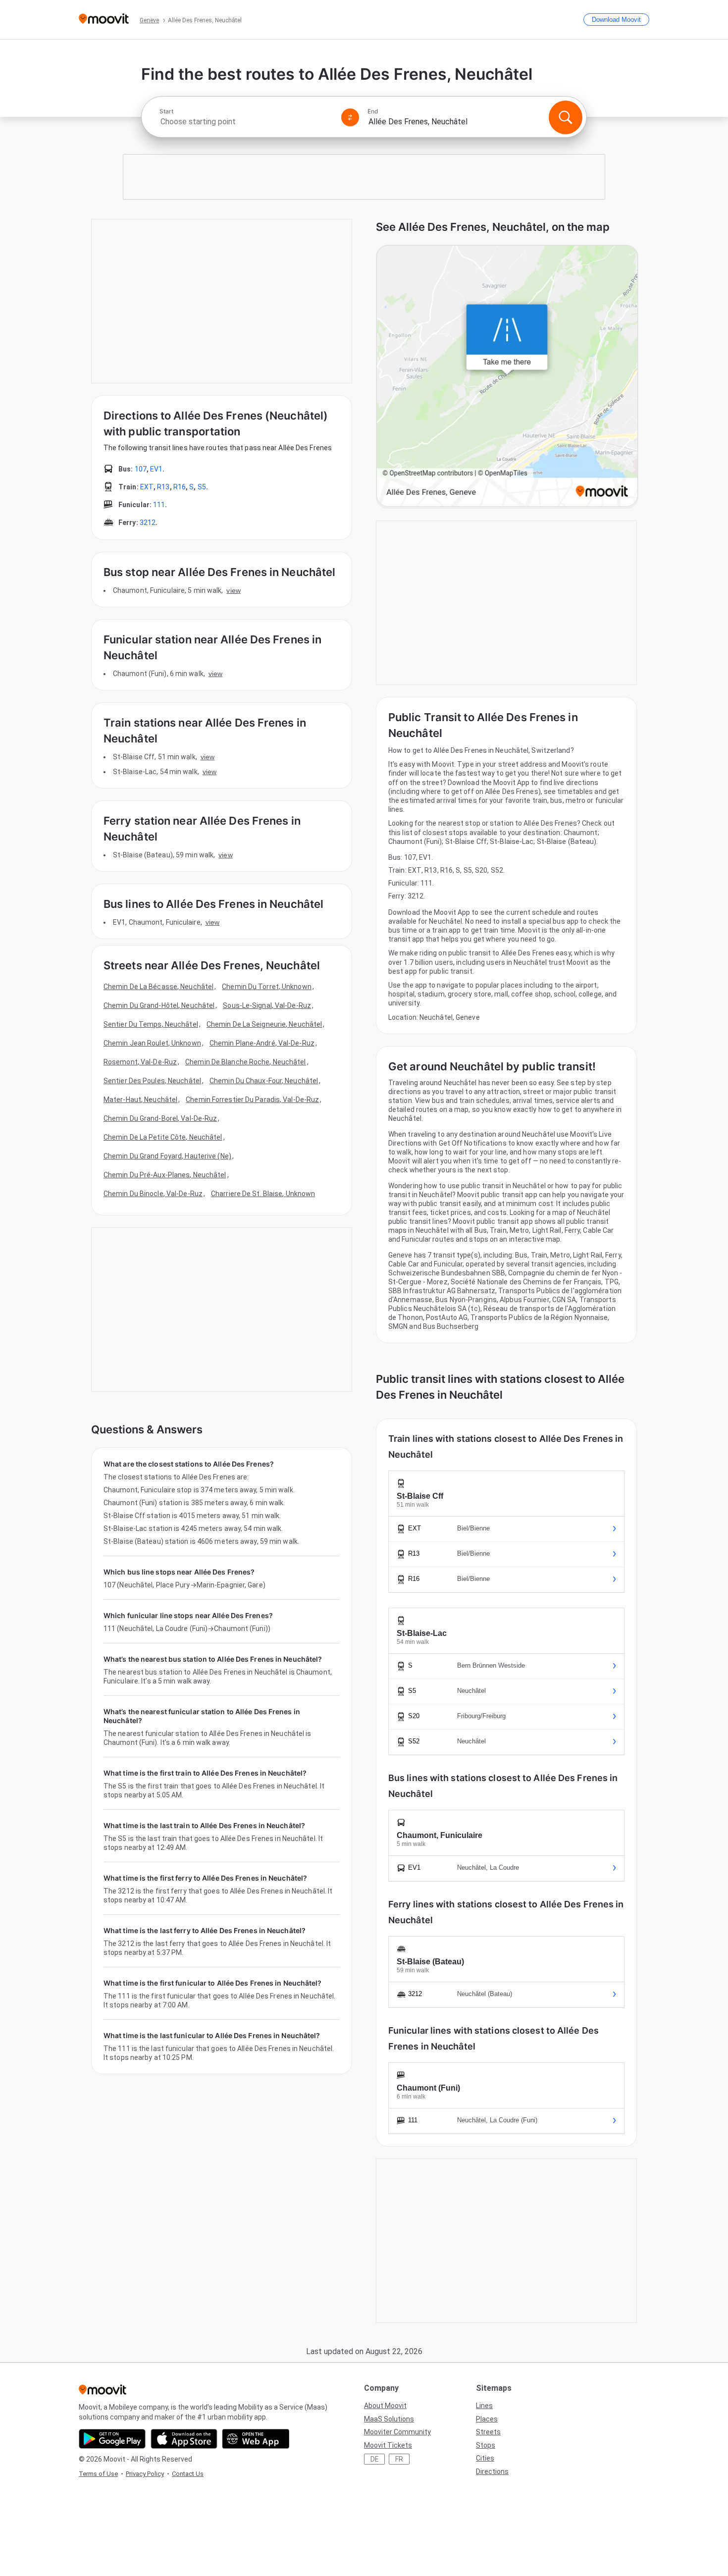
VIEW (233, 590)
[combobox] (246, 122)
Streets (488, 2432)
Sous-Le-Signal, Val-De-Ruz (267, 1005)
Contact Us (188, 2474)
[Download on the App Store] (184, 2439)
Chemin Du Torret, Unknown (267, 987)
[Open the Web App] (256, 2439)
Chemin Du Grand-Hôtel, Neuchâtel (159, 1005)
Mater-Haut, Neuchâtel (140, 1100)
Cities (485, 2458)
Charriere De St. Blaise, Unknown (263, 1194)
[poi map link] (507, 377)
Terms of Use (98, 2474)
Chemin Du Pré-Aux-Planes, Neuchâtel (165, 1175)
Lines (484, 2406)
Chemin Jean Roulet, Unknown (152, 1043)
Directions (492, 2471)
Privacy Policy (145, 2474)
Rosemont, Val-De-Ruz (140, 1062)
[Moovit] (104, 20)
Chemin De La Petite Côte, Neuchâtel (163, 1137)
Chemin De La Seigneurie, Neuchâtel (264, 1024)
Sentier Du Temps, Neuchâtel (151, 1024)
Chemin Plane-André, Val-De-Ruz (262, 1043)
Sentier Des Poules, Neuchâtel (152, 1081)
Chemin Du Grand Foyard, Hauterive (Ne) (167, 1156)
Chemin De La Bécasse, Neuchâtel (158, 987)
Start (166, 111)
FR (399, 2459)
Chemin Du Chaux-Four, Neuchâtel (264, 1081)
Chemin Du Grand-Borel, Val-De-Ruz (160, 1118)
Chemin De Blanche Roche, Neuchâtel (245, 1062)
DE (375, 2459)
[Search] (566, 117)
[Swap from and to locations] (350, 117)
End (373, 111)
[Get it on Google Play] (112, 2439)
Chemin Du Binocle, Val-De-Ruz (153, 1194)
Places (487, 2419)
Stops (486, 2445)
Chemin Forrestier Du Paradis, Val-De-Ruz (252, 1100)
